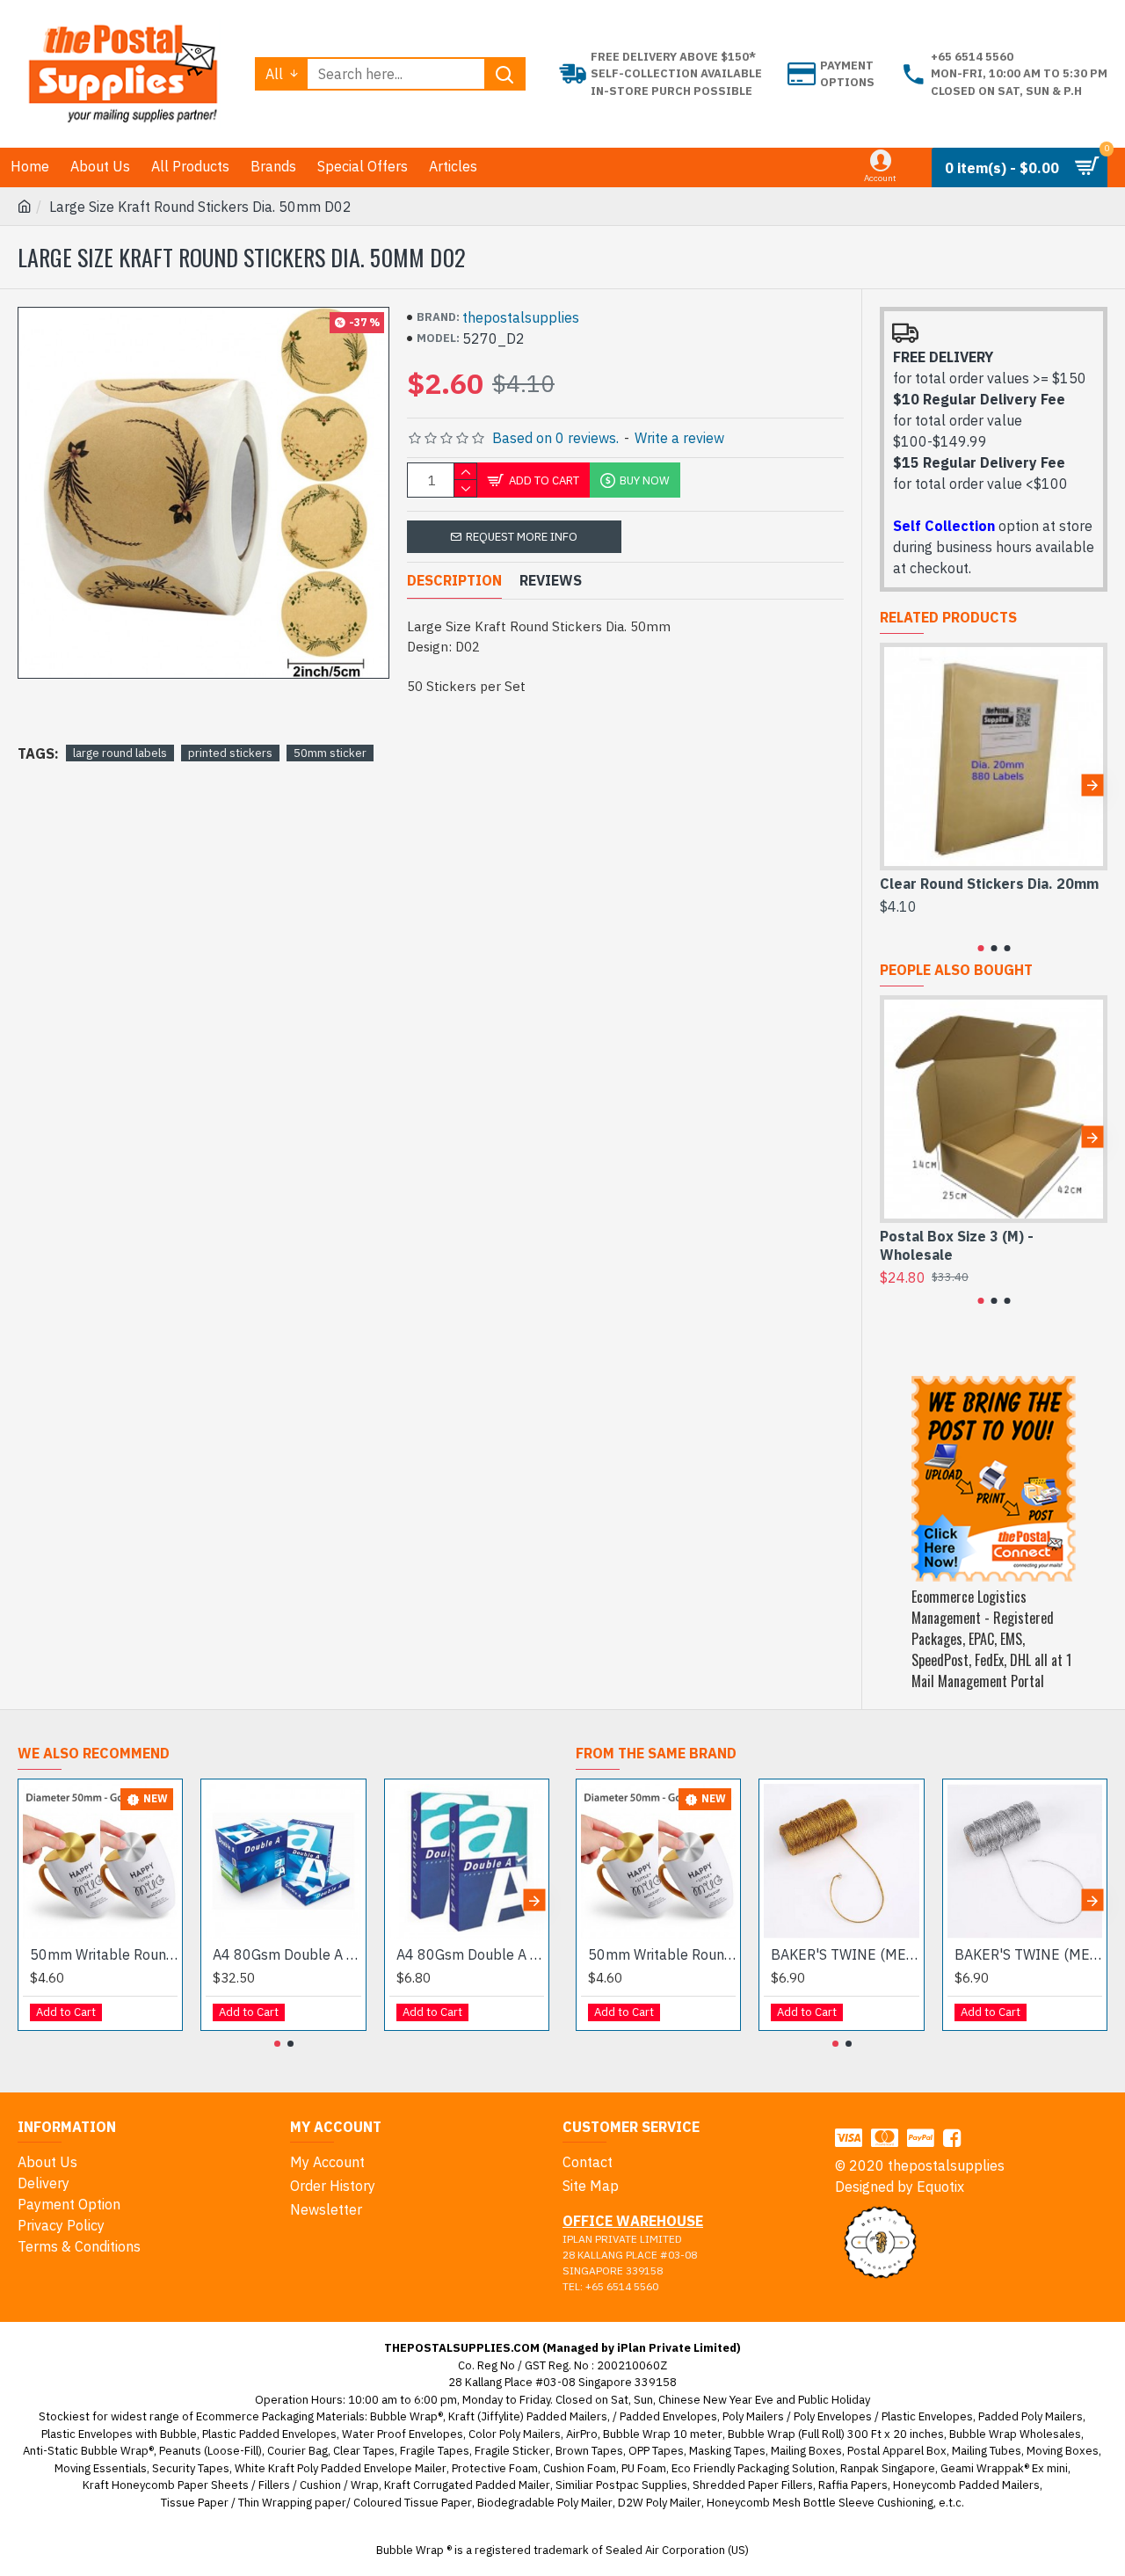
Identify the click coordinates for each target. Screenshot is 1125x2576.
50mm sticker (330, 753)
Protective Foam (495, 2468)
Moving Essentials (101, 2468)
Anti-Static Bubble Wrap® (88, 2451)
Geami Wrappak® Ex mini (1004, 2468)
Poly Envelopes (833, 2416)
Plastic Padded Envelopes (269, 2434)
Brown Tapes (589, 2451)
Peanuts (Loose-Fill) (210, 2451)
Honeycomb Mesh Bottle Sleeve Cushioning (820, 2503)
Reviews (551, 580)
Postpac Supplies (642, 2485)
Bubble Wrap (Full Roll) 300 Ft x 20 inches (836, 2434)
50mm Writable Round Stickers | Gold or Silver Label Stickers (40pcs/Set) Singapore (104, 1954)
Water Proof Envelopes (403, 2434)
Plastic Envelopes (927, 2416)
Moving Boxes (1063, 2451)
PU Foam (644, 2468)
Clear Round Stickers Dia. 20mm (989, 884)
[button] (895, 785)
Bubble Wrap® (406, 2416)
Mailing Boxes (806, 2451)
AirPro (582, 2434)
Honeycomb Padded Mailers (966, 2485)
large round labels (120, 753)
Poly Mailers (753, 2416)
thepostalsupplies (521, 317)
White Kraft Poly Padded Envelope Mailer (341, 2468)
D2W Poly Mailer (660, 2503)
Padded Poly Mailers (1031, 2416)
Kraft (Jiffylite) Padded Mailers (528, 2416)
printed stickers (230, 753)
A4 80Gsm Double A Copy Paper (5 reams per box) (287, 1954)
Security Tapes (191, 2468)
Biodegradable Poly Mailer (545, 2503)
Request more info (522, 537)
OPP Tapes (656, 2451)
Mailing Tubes (987, 2451)
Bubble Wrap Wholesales (1015, 2434)
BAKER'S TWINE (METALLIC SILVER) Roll (1028, 1954)
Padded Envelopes (668, 2416)
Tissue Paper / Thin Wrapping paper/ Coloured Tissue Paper (316, 2503)
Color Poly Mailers (515, 2434)
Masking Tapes (727, 2451)
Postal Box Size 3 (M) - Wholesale (957, 1245)
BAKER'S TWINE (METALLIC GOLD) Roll (845, 1954)
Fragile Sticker (512, 2451)
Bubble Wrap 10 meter (663, 2434)
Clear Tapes (364, 2451)
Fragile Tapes (435, 2451)
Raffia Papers (853, 2485)
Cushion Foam (580, 2468)
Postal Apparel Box (897, 2451)
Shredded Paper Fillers (753, 2485)
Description (454, 580)
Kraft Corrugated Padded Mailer (467, 2485)
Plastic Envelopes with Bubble (119, 2434)
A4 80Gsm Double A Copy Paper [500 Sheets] (470, 1954)
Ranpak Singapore (888, 2468)
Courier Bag (298, 2451)
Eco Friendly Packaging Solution (753, 2468)
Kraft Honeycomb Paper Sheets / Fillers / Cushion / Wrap (231, 2485)
